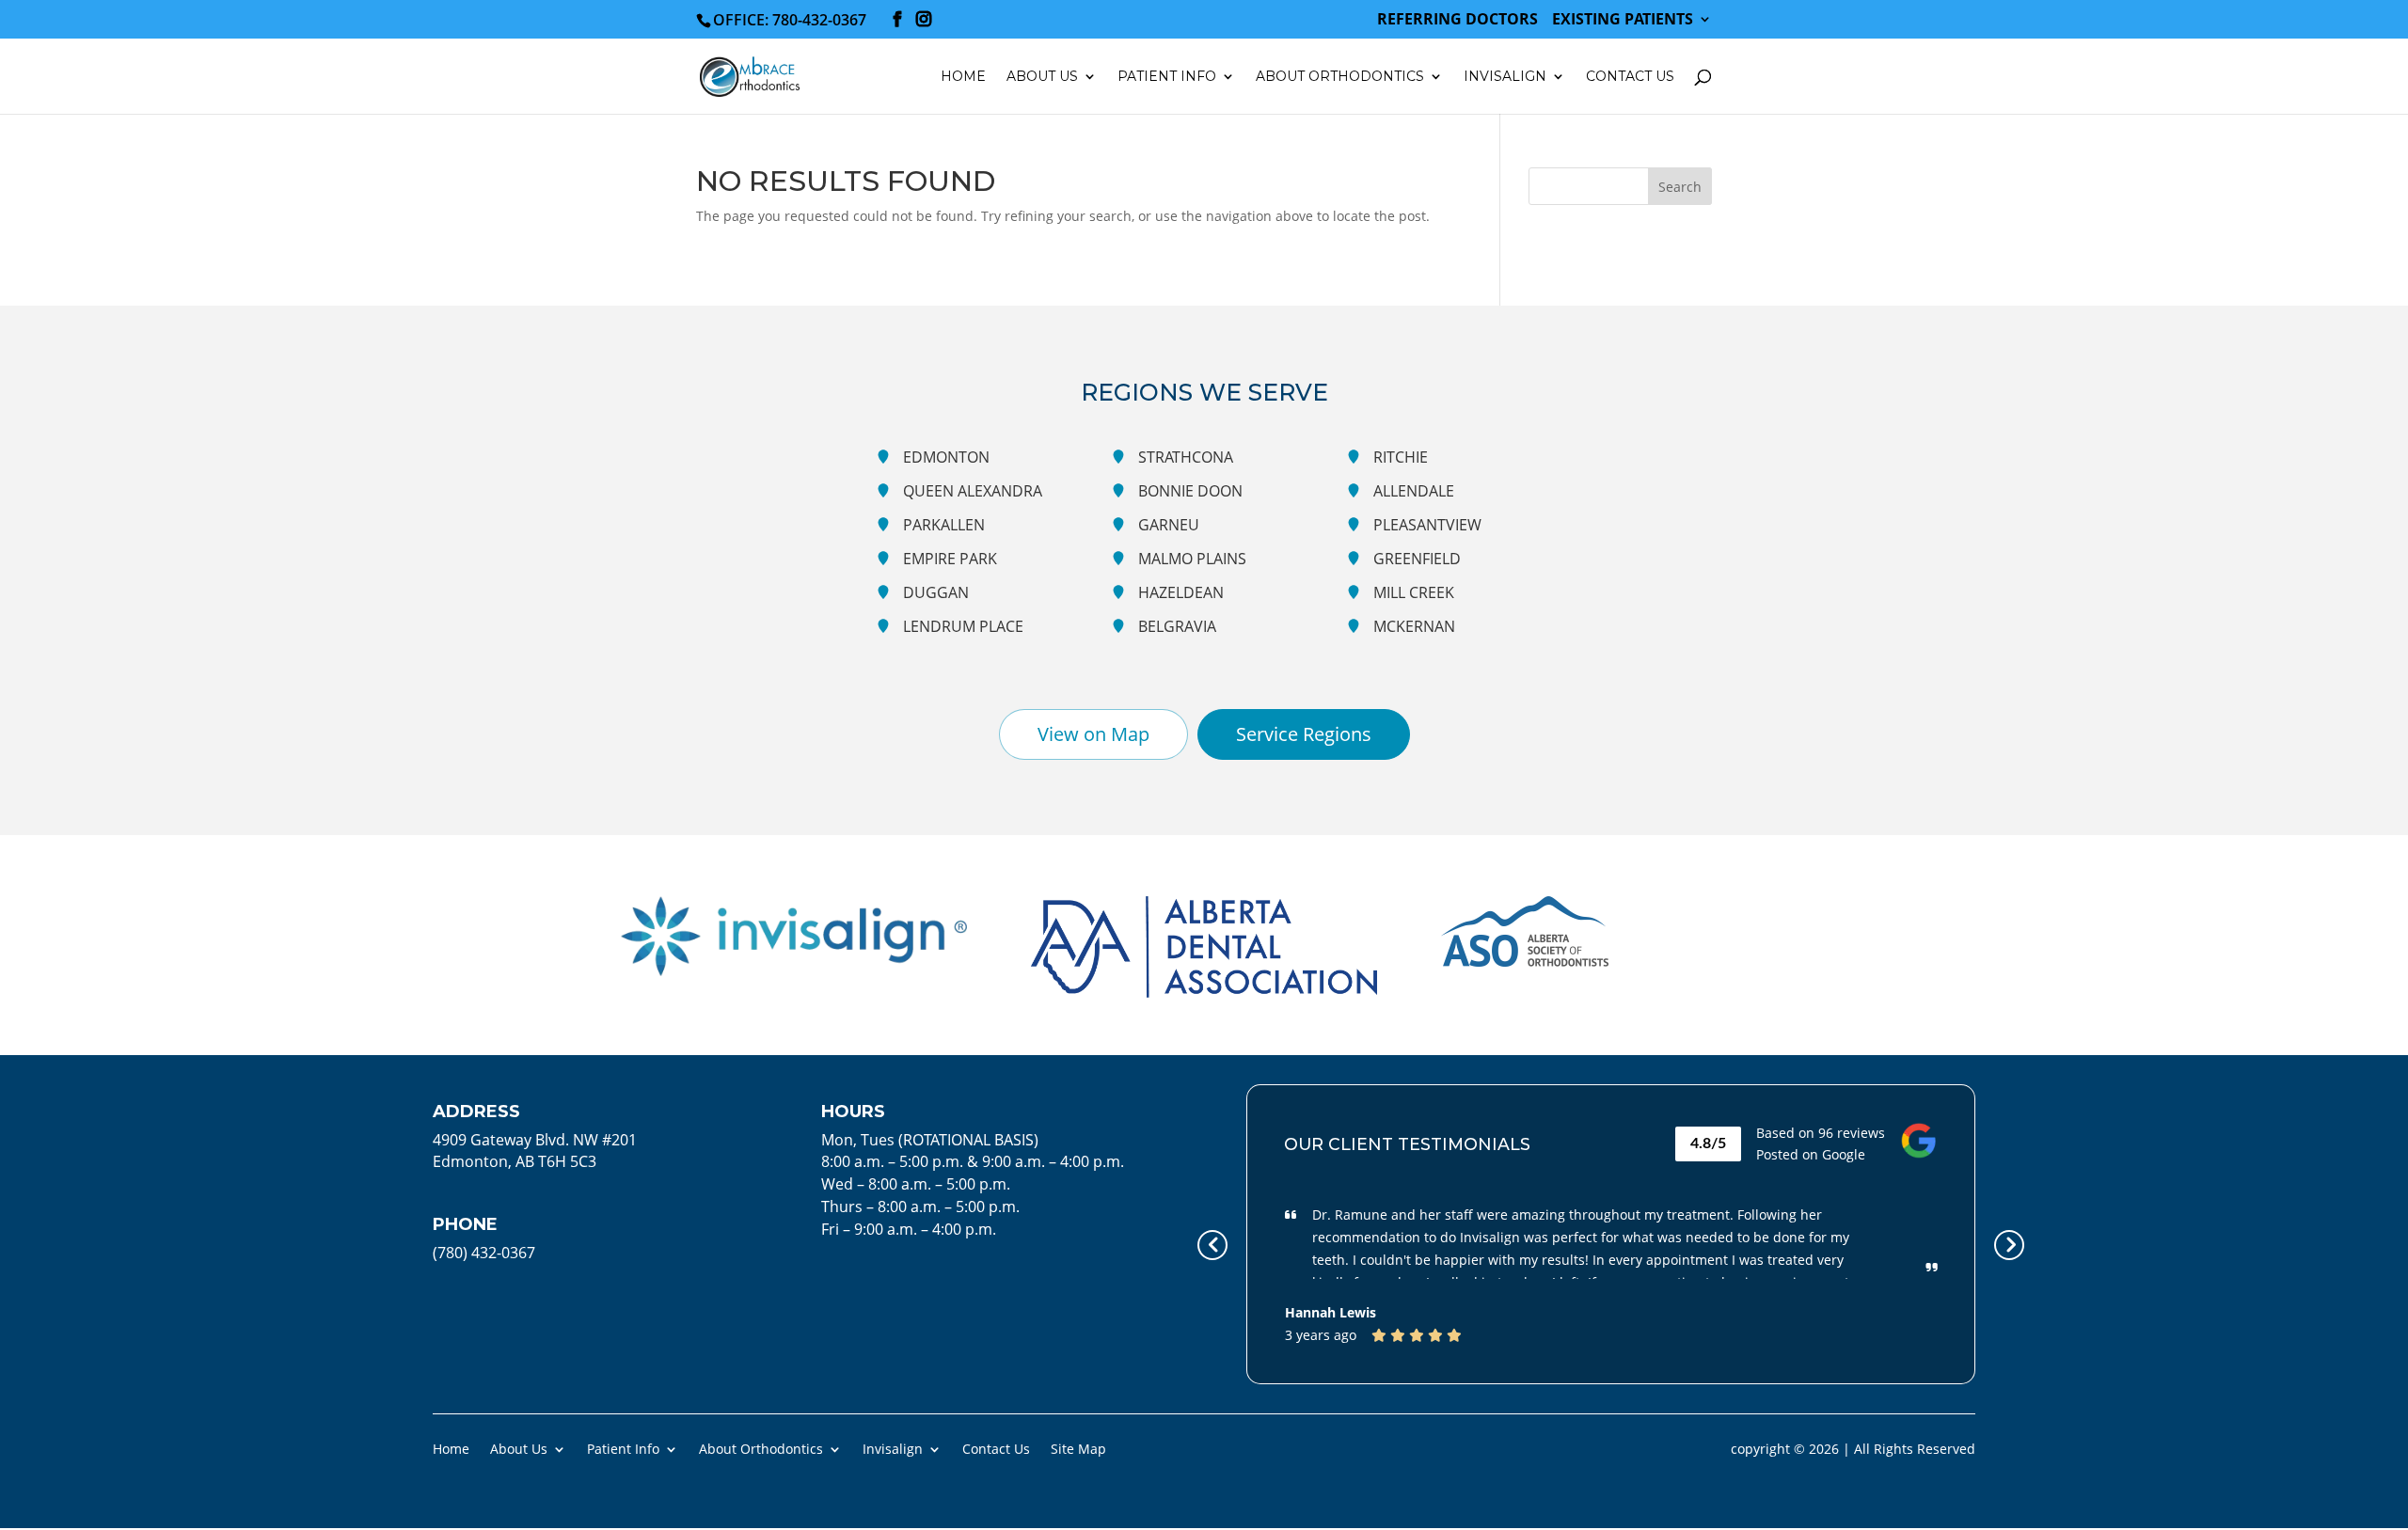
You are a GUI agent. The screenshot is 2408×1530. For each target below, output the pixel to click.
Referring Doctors (1457, 20)
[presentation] (1212, 1245)
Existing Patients (1623, 20)
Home (963, 77)
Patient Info (623, 1448)
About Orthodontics (761, 1448)
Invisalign (1505, 77)
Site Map (1078, 1448)
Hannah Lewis (1331, 1312)
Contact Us (1630, 77)
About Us (519, 1448)
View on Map (1093, 734)
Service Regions (1304, 734)
